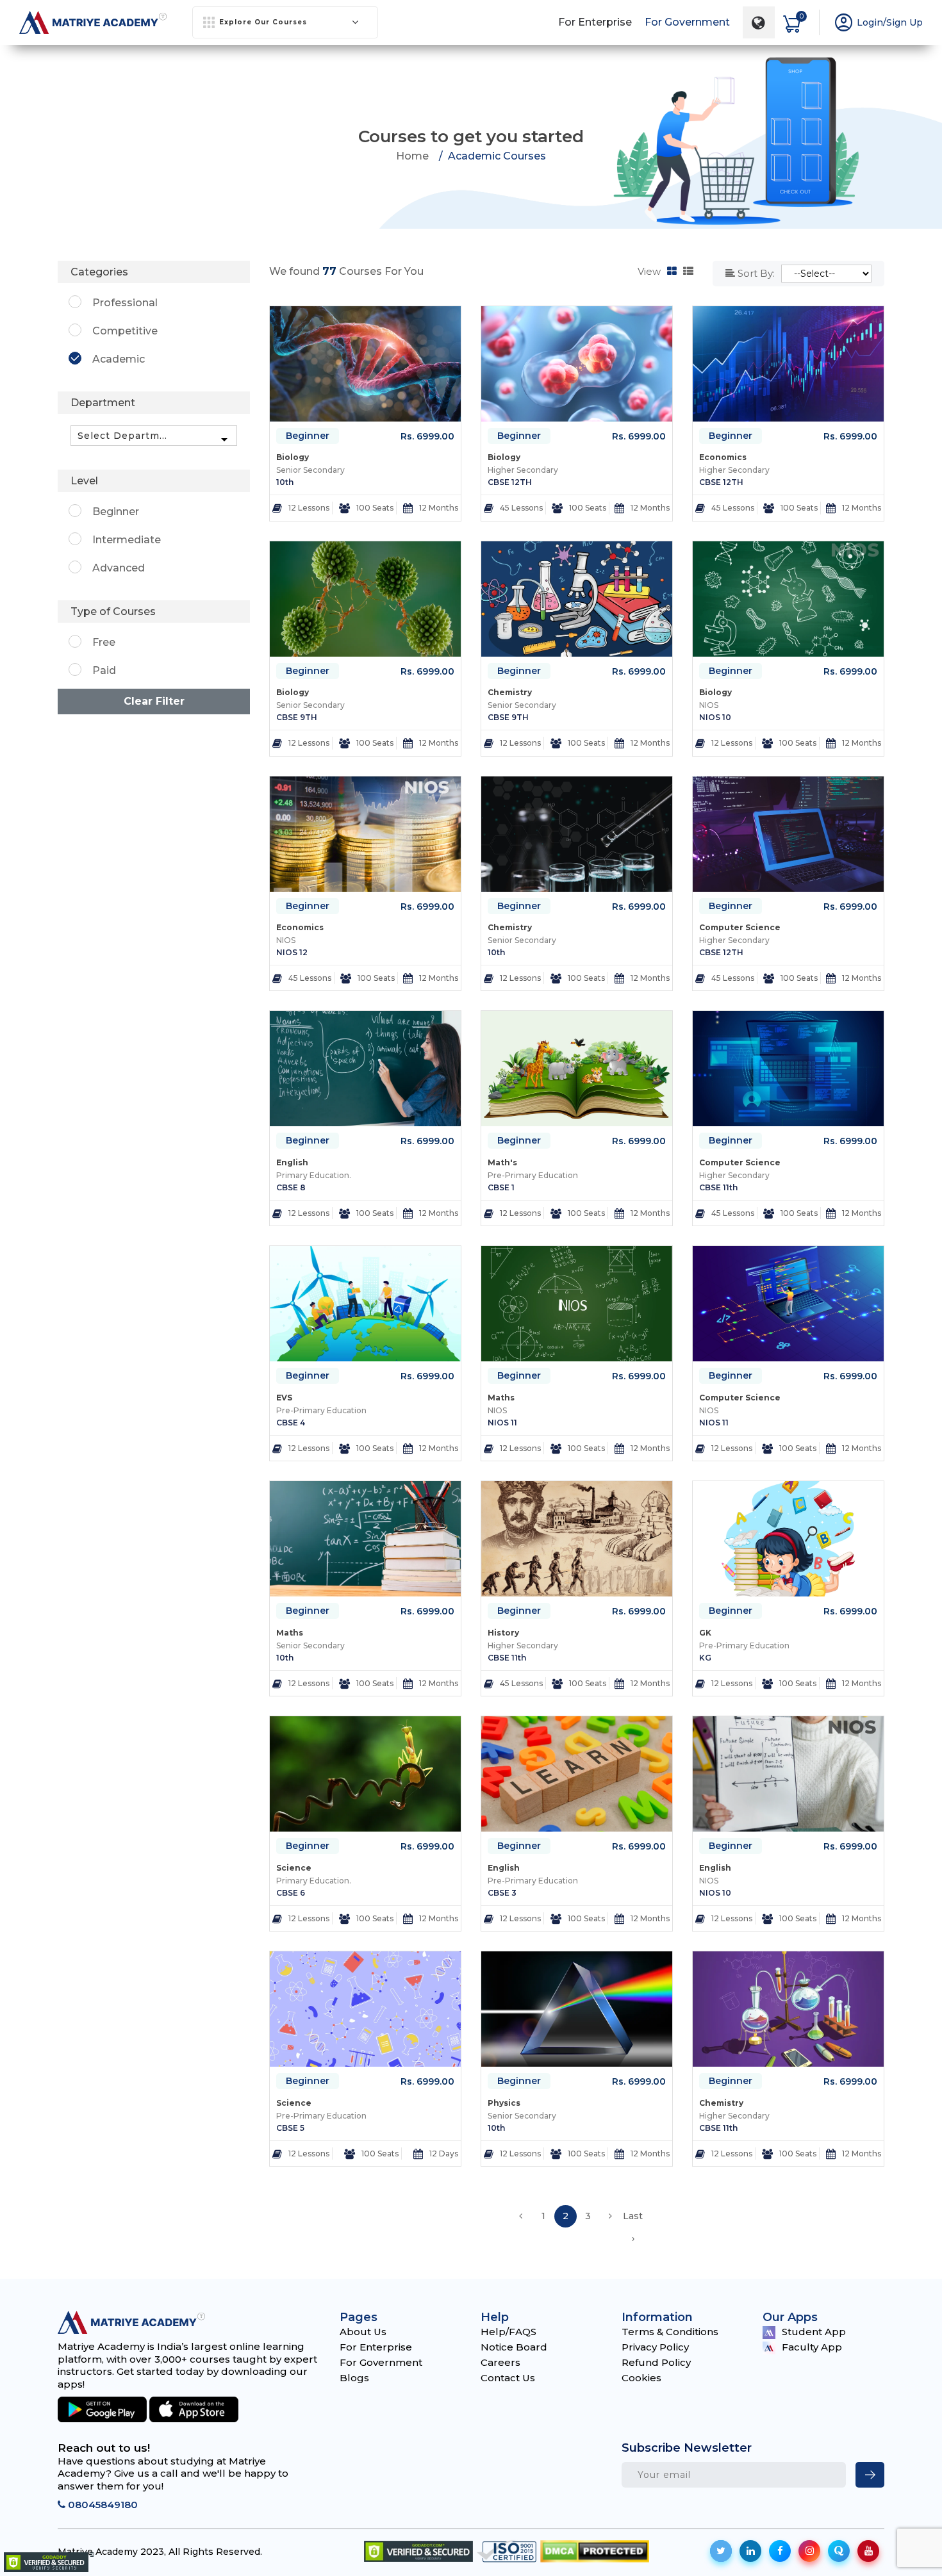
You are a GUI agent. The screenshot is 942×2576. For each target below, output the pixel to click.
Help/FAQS (508, 2332)
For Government (687, 22)
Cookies (641, 2378)
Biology (293, 457)
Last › (633, 2219)
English (292, 1162)
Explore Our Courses (263, 22)
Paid (104, 670)
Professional (125, 303)
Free (104, 642)
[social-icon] (721, 2551)
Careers (500, 2362)
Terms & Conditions (670, 2332)
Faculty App (812, 2347)
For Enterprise (595, 22)
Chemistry (510, 692)
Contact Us (508, 2378)
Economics (723, 457)
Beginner (308, 436)
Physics (504, 2103)
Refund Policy (656, 2362)
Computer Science (740, 927)
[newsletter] (870, 2475)
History (503, 1633)
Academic (119, 359)
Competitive (125, 331)
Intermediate (127, 540)
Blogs (354, 2378)
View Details (372, 510)
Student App (814, 2332)
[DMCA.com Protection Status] (595, 2551)
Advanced (119, 568)
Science (294, 1868)
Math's (502, 1162)
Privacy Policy (655, 2347)
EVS (284, 1398)
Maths (501, 1398)
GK (705, 1633)
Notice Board (514, 2347)
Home (412, 156)
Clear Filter (154, 701)
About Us (363, 2332)
